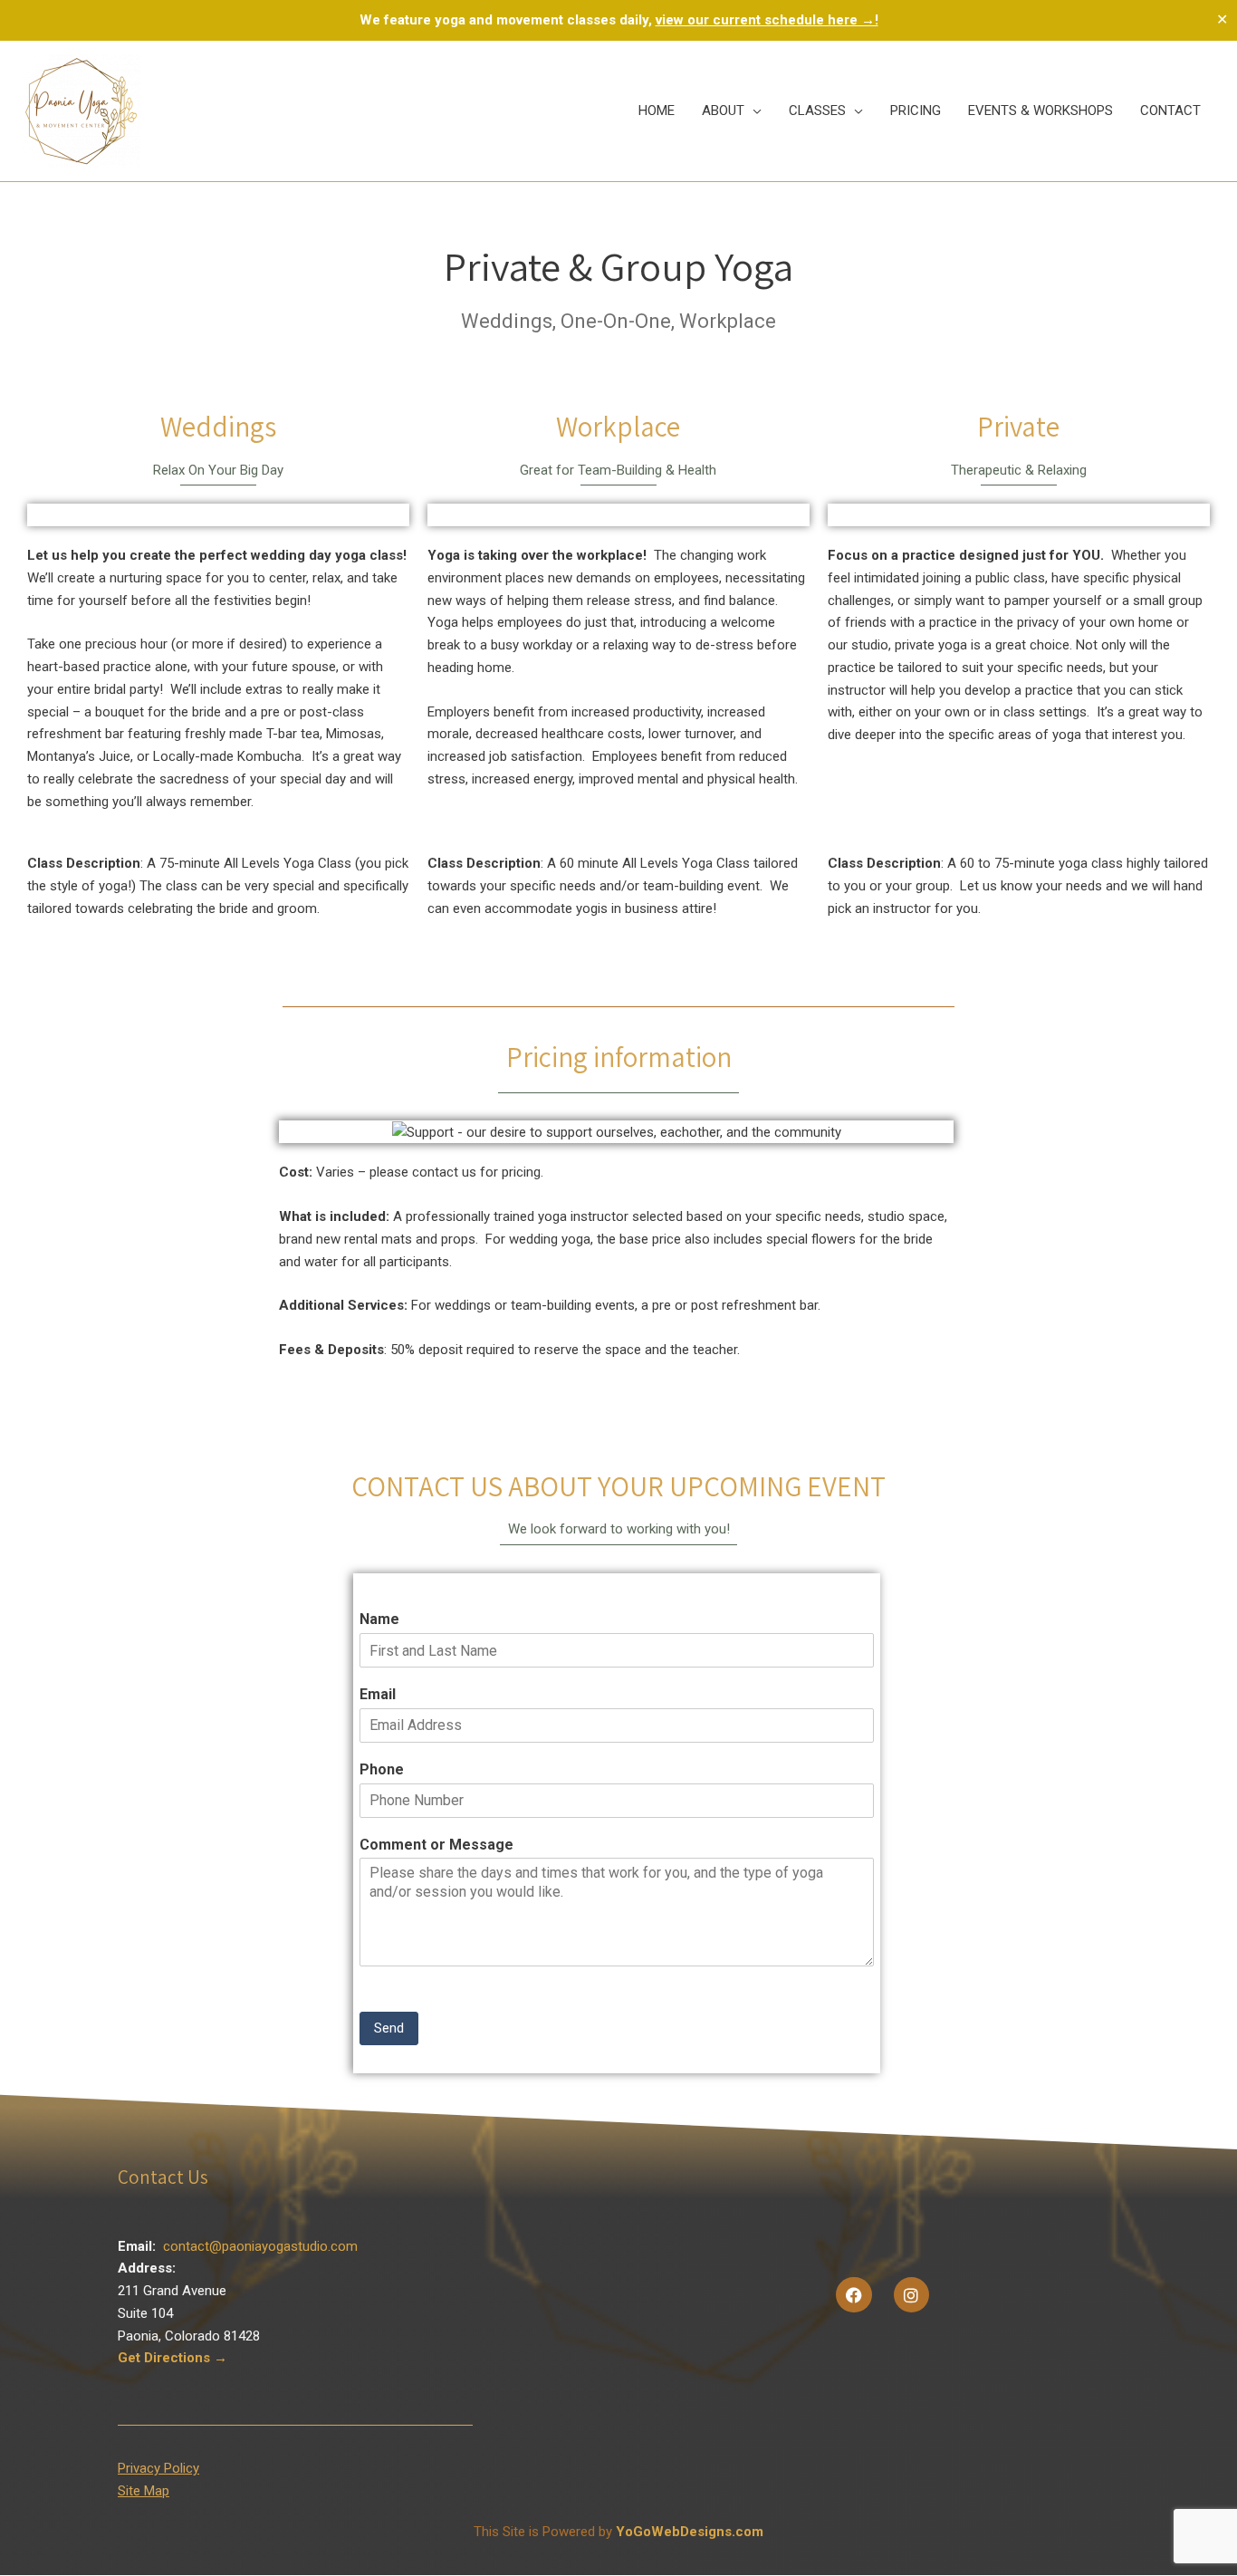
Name (379, 1619)
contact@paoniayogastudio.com (260, 2246)
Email (378, 1694)
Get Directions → (173, 2358)
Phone (382, 1769)
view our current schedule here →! (767, 20)
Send (389, 2028)
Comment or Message (436, 1845)
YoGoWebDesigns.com (690, 2532)
